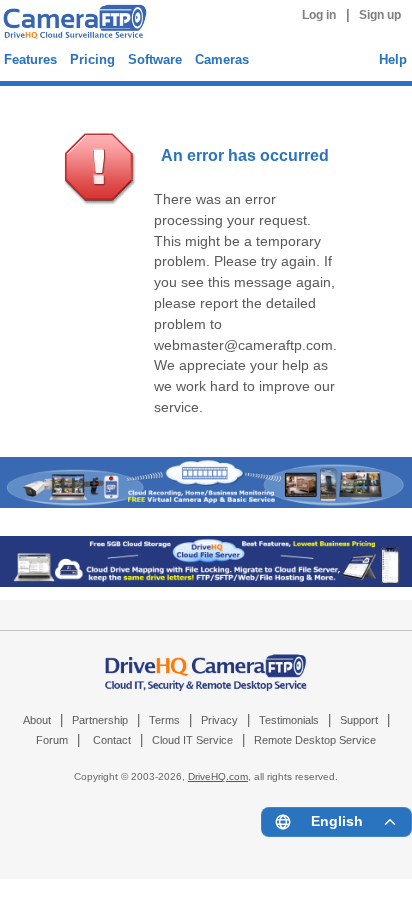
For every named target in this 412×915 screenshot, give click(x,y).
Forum (52, 740)
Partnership (100, 720)
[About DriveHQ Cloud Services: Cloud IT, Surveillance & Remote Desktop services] (206, 663)
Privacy (219, 720)
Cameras (222, 59)
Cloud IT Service (192, 740)
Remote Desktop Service (315, 740)
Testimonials (289, 720)
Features (30, 59)
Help (393, 59)
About (37, 720)
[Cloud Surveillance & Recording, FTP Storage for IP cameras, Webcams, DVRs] (72, 24)
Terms (164, 720)
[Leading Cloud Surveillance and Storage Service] (206, 503)
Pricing (92, 59)
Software (155, 59)
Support (359, 720)
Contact (112, 740)
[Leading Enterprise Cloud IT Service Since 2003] (206, 582)
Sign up (380, 15)
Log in (319, 15)
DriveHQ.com (218, 776)
